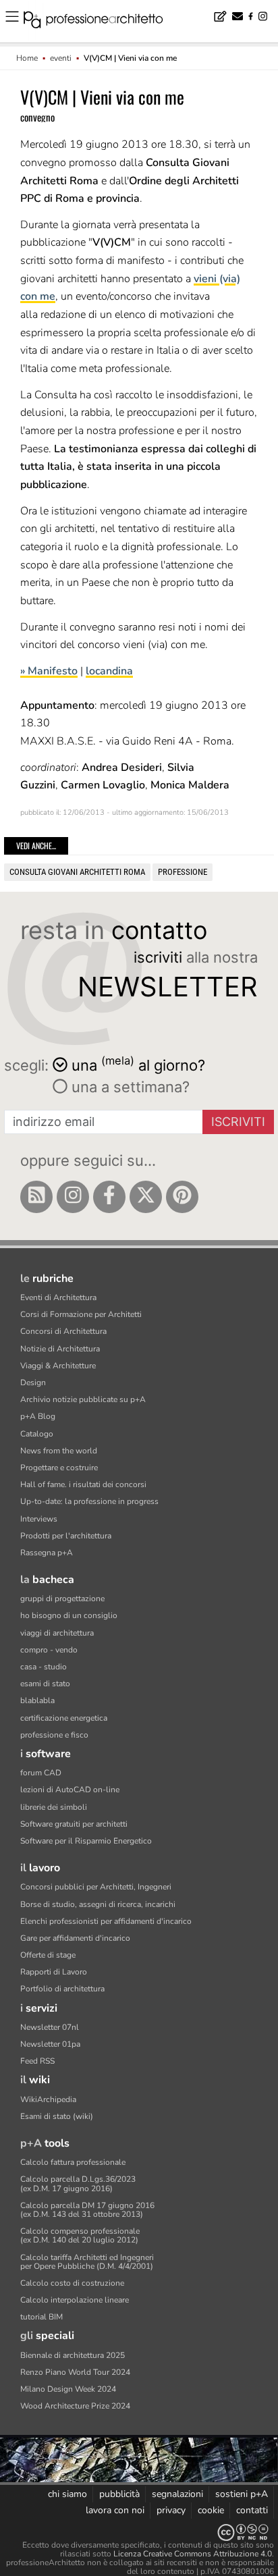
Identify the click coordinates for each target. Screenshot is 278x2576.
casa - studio (44, 1667)
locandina (109, 671)
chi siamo (67, 2494)
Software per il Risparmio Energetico (86, 1841)
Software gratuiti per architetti (74, 1824)
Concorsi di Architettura (63, 1331)
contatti (252, 2510)
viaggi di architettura (57, 1633)
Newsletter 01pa (50, 2044)
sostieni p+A (242, 2494)
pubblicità (119, 2494)
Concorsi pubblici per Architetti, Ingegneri (96, 1887)
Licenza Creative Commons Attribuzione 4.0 (193, 2554)
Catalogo (37, 1434)
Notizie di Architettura (60, 1349)
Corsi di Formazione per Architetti (81, 1314)
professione (183, 872)
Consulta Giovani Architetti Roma (77, 872)
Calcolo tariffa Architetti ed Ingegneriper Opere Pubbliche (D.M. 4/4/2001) (87, 2262)
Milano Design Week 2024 (68, 2389)
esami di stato (45, 1684)
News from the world (59, 1451)
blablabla (37, 1700)
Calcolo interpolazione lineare (75, 2300)
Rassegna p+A (47, 1553)
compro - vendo (49, 1650)
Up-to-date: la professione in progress (89, 1501)
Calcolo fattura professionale (73, 2162)
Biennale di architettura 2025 (73, 2355)
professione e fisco (54, 1735)
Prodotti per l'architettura (66, 1536)
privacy (171, 2510)
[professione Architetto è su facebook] (109, 1197)
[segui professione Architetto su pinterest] (182, 1197)
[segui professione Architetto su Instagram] (73, 1197)
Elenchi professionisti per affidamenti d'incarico (106, 1921)
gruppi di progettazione (62, 1599)
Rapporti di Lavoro (54, 1972)
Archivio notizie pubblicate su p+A (83, 1399)
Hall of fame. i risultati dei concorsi (83, 1484)
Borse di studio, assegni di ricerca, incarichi (98, 1904)
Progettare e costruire (59, 1468)
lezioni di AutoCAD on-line (70, 1790)
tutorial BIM (41, 2317)
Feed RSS (37, 2061)
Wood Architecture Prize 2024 (75, 2406)
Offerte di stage (48, 1955)
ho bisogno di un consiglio (69, 1615)
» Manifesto (49, 671)
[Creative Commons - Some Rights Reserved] (139, 2532)
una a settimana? (129, 1087)
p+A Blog (38, 1416)
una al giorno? (138, 1064)
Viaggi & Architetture (58, 1366)
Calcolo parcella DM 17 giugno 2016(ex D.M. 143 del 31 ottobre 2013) (87, 2210)
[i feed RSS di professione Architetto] (36, 1197)
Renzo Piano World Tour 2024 (75, 2372)
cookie (211, 2510)
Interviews (39, 1519)
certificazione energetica (64, 1718)
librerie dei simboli (54, 1807)
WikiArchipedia (48, 2099)
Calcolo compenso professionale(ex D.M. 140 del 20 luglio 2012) (80, 2235)
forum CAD (41, 1773)
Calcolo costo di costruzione (72, 2283)
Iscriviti (238, 1122)
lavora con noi (115, 2510)
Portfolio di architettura (62, 1989)
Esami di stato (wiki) (57, 2116)
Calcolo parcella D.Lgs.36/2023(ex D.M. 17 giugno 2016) (78, 2183)
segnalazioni (177, 2494)
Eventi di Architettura (58, 1297)
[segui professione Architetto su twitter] (146, 1197)
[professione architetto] (101, 22)
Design (33, 1383)
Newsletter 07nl (50, 2027)
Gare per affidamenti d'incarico (75, 1938)
